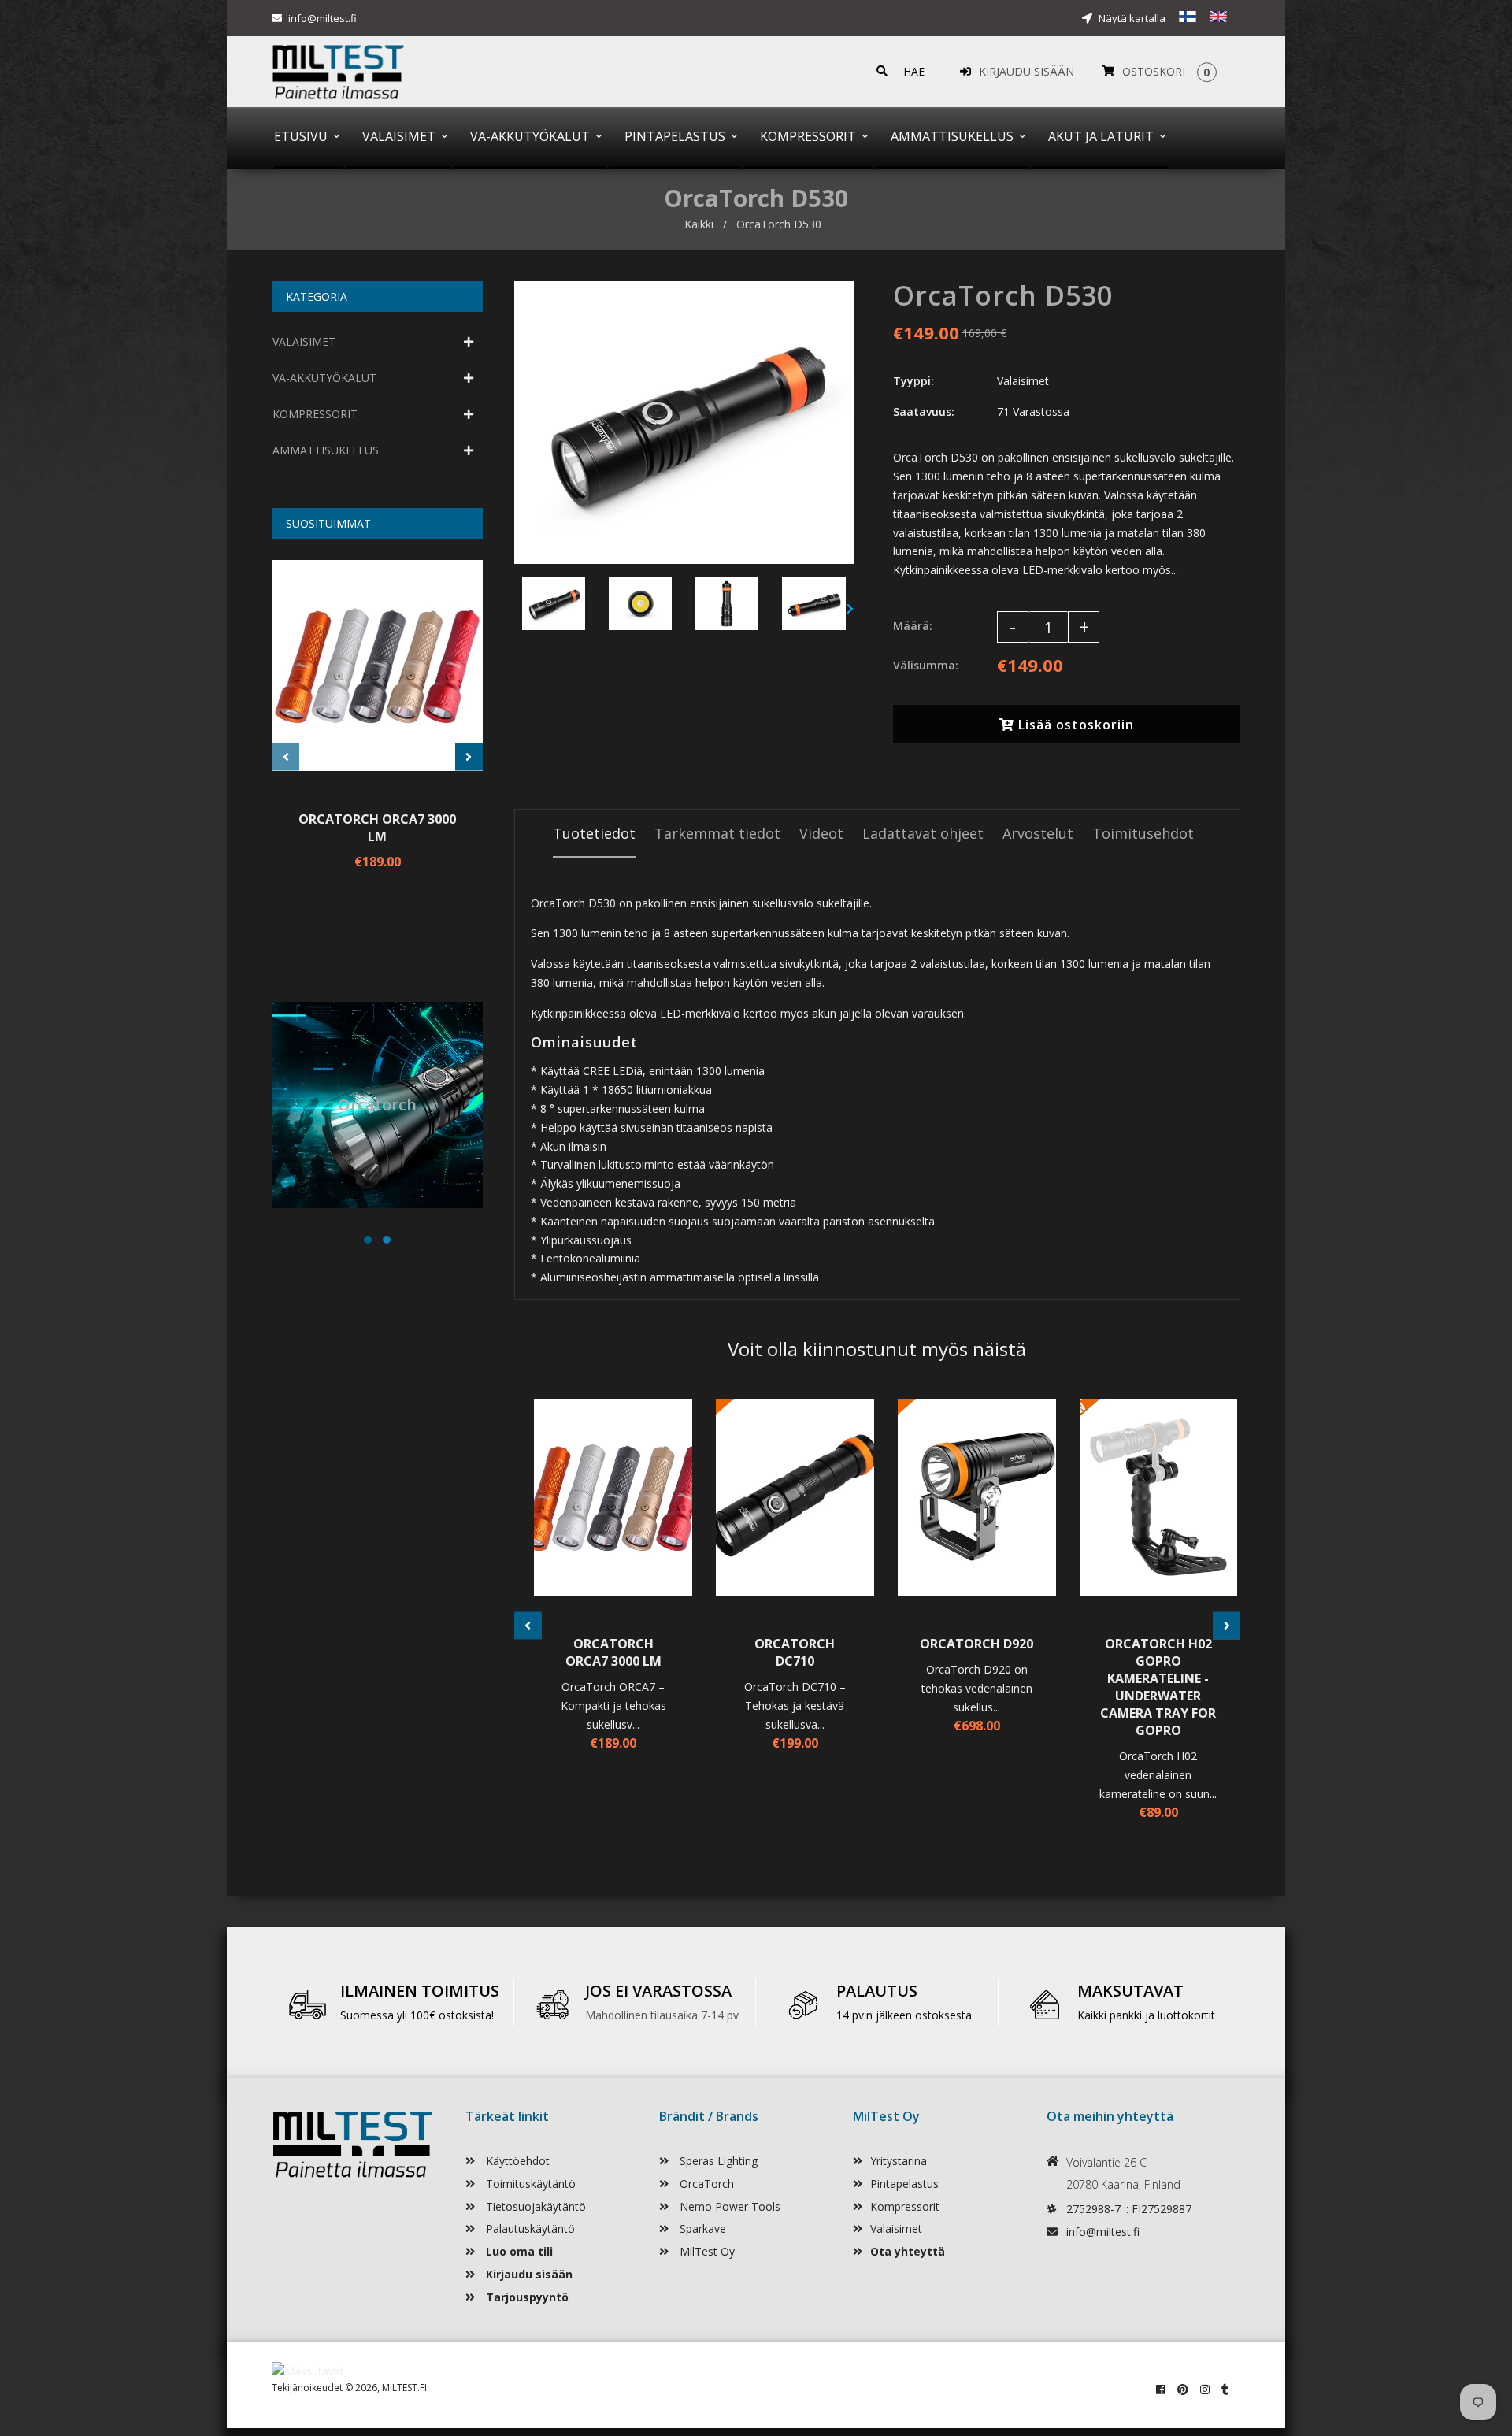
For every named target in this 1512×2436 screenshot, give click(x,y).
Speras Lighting (717, 2161)
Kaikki (699, 224)
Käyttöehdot (516, 2161)
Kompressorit (905, 2206)
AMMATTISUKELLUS (326, 450)
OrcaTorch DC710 (795, 1652)
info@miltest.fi (322, 18)
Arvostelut (1038, 833)
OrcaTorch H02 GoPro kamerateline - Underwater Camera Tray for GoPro (1158, 1687)
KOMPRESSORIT (315, 414)
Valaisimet (896, 2228)
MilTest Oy (706, 2251)
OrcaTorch (705, 2184)
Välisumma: (926, 665)
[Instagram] (1205, 2389)
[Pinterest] (1183, 2389)
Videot (821, 833)
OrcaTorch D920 (976, 1644)
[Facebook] (1161, 2389)
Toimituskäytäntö (529, 2184)
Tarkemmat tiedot (717, 833)
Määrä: (913, 626)
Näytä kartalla (1131, 18)
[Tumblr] (1225, 2389)
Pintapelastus (904, 2184)
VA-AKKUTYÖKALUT (324, 378)
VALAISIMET (304, 341)
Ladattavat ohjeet (923, 833)
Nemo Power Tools (728, 2206)
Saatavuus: (924, 412)
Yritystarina (899, 2161)
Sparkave (701, 2228)
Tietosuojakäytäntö (534, 2206)
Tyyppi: (913, 381)
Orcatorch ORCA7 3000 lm (377, 828)
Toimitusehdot (1143, 833)
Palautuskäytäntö (529, 2228)
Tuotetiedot (594, 833)
